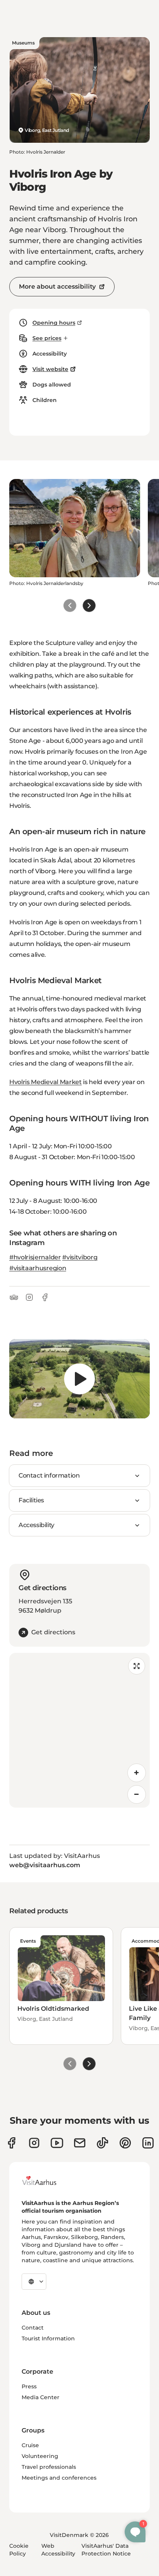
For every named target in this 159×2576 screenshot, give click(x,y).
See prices (47, 338)
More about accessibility (57, 287)
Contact (33, 2328)
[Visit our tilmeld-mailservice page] (80, 2143)
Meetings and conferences (59, 2478)
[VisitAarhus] (45, 2181)
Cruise (30, 2445)
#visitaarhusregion (38, 1268)
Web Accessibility (58, 2550)
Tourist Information (48, 2338)
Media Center (41, 2397)
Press (29, 2386)
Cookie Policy (19, 2550)
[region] (79, 1379)
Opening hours (54, 323)
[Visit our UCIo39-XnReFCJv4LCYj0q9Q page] (57, 2143)
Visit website (50, 369)
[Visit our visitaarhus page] (11, 2143)
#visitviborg (80, 1257)
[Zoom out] (137, 1794)
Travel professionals (49, 2467)
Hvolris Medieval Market (46, 1082)
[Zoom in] (137, 1773)
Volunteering (40, 2456)
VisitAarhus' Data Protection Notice (106, 2550)
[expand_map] (137, 1666)
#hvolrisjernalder (35, 1257)
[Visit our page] (34, 2143)
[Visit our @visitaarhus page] (102, 2143)
